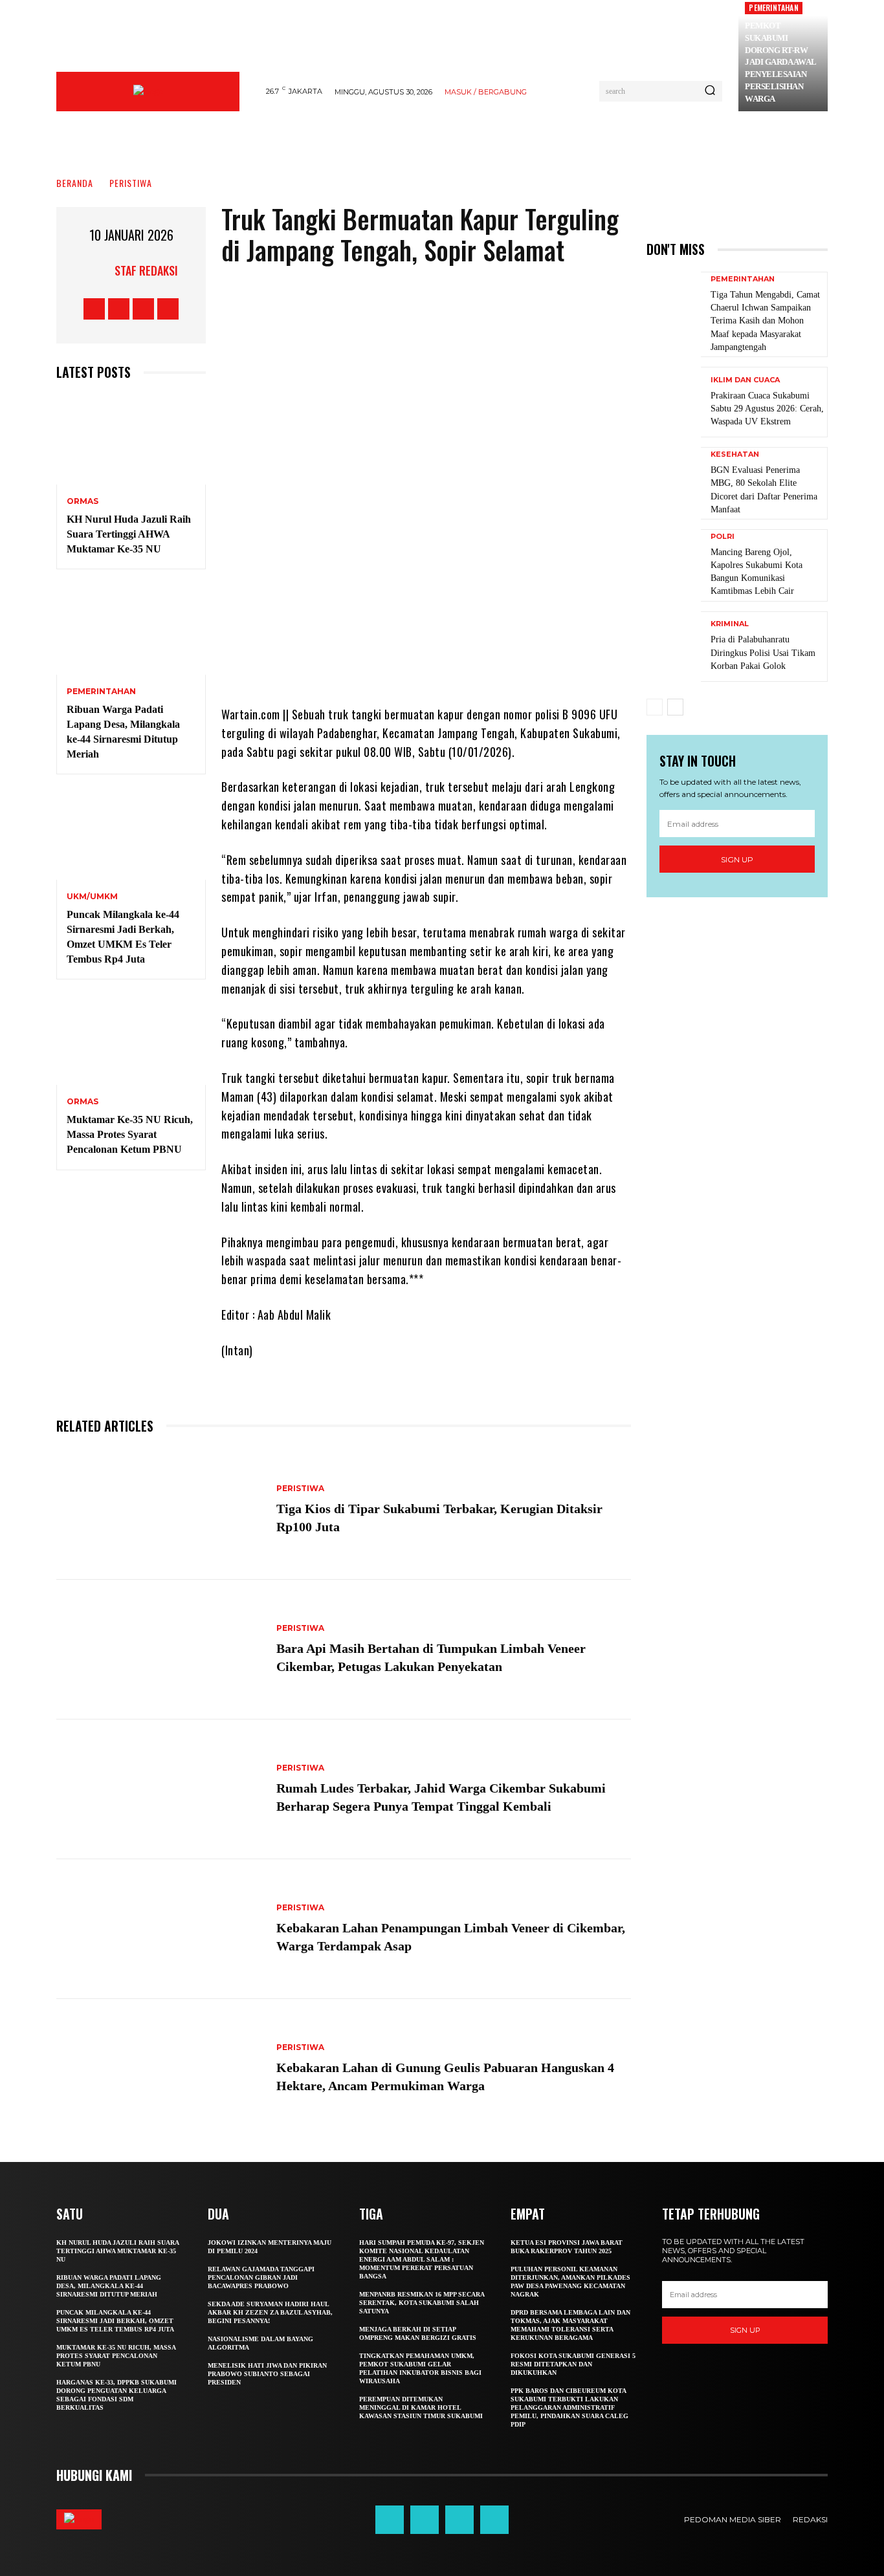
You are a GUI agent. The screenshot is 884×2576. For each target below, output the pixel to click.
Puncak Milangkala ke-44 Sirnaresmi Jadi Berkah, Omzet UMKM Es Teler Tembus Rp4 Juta (115, 2321)
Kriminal (730, 624)
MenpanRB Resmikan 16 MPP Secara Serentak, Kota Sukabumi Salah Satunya (422, 2303)
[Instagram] (119, 309)
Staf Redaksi (146, 270)
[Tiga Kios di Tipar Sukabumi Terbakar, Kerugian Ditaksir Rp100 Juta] (160, 1511)
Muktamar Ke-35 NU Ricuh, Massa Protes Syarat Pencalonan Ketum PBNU (130, 1134)
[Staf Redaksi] (98, 270)
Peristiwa (131, 183)
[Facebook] (94, 309)
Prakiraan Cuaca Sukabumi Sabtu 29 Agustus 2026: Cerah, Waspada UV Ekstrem (767, 409)
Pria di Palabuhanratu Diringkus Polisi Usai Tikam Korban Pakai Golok (763, 652)
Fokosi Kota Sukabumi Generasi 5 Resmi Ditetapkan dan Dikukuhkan (573, 2364)
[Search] (710, 91)
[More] (534, 666)
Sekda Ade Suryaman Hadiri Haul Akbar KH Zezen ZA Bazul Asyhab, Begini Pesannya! (270, 2312)
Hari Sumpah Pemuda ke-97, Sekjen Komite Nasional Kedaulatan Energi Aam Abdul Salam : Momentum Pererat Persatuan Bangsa (422, 2259)
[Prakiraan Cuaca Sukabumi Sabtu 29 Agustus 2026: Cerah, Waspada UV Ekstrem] (674, 402)
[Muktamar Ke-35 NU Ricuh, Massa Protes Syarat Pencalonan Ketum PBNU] (131, 1040)
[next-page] (675, 707)
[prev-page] (655, 707)
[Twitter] (143, 309)
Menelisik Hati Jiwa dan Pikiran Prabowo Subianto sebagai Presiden (267, 2374)
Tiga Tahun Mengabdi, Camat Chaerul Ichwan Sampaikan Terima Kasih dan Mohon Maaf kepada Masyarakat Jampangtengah (765, 321)
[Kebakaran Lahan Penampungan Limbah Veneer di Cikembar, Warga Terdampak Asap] (160, 1929)
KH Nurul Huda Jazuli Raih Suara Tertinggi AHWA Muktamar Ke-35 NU (129, 534)
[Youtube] (168, 309)
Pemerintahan (773, 7)
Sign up (737, 859)
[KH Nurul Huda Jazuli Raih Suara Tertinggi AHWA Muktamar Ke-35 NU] (131, 440)
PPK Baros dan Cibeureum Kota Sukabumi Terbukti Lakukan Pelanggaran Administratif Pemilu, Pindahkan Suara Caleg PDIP (569, 2407)
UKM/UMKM (92, 897)
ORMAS (83, 501)
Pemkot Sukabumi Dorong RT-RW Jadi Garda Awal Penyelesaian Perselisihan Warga (781, 62)
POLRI (723, 537)
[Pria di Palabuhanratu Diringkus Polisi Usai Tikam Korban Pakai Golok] (674, 647)
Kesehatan (735, 454)
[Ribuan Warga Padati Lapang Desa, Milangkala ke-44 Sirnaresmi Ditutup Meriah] (131, 630)
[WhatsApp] (494, 666)
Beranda (75, 183)
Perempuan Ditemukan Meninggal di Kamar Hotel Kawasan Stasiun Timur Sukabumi (421, 2407)
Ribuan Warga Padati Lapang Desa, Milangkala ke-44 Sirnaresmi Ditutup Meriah (109, 2286)
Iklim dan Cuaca (745, 380)
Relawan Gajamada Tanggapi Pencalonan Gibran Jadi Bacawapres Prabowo (261, 2277)
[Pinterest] (456, 666)
